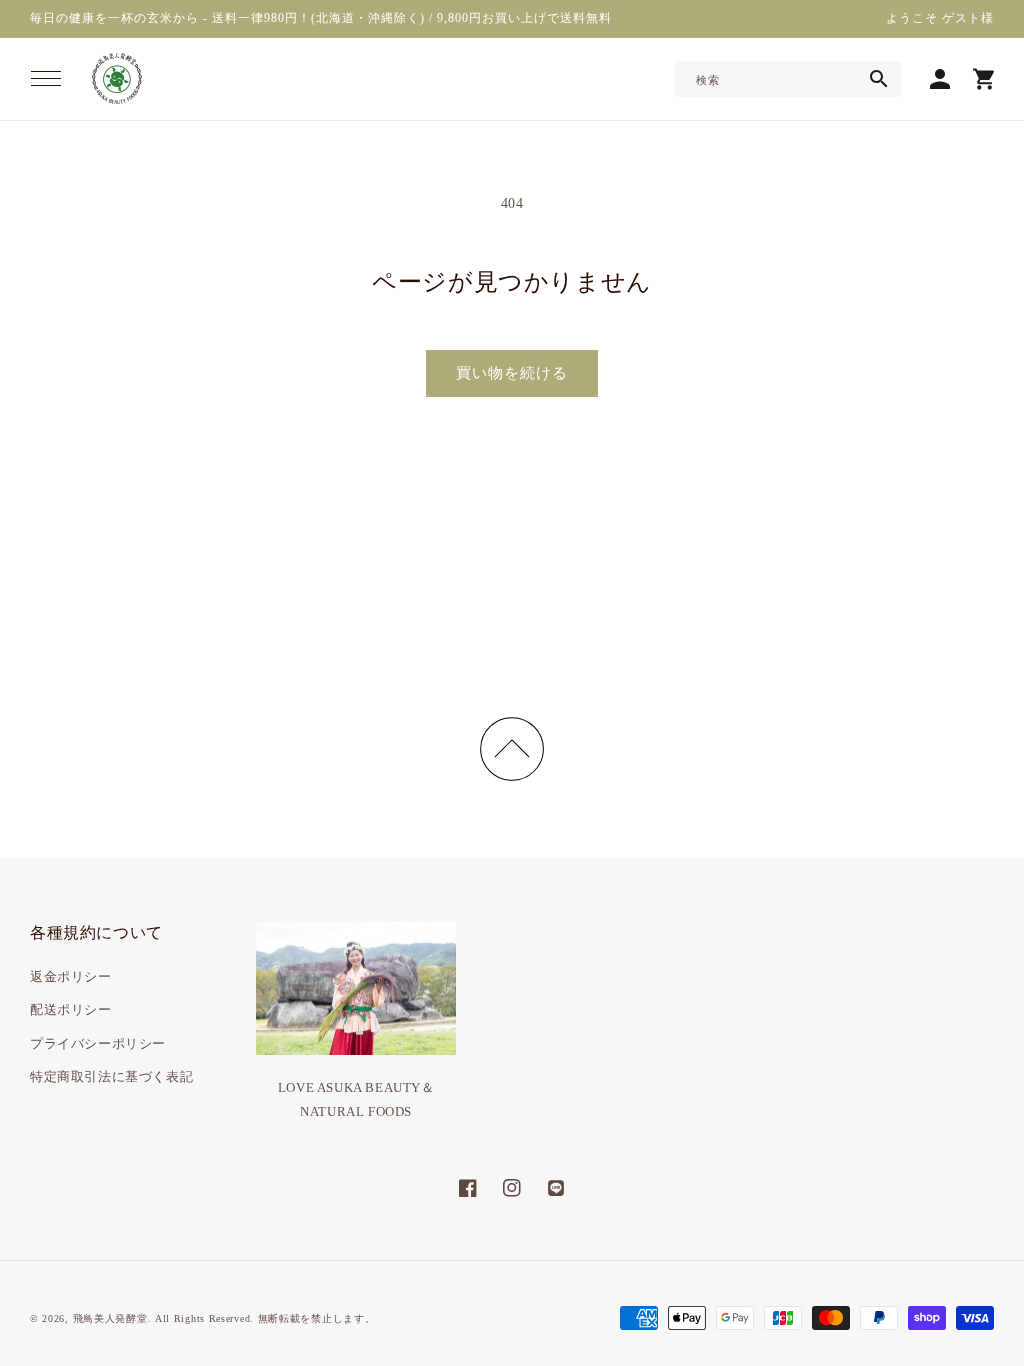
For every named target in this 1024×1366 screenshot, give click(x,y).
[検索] (879, 79)
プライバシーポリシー (98, 1043)
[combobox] (788, 79)
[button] (46, 79)
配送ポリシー (71, 1009)
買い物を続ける (512, 373)
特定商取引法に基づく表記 (111, 1076)
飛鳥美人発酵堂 (110, 1318)
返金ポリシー (71, 976)
